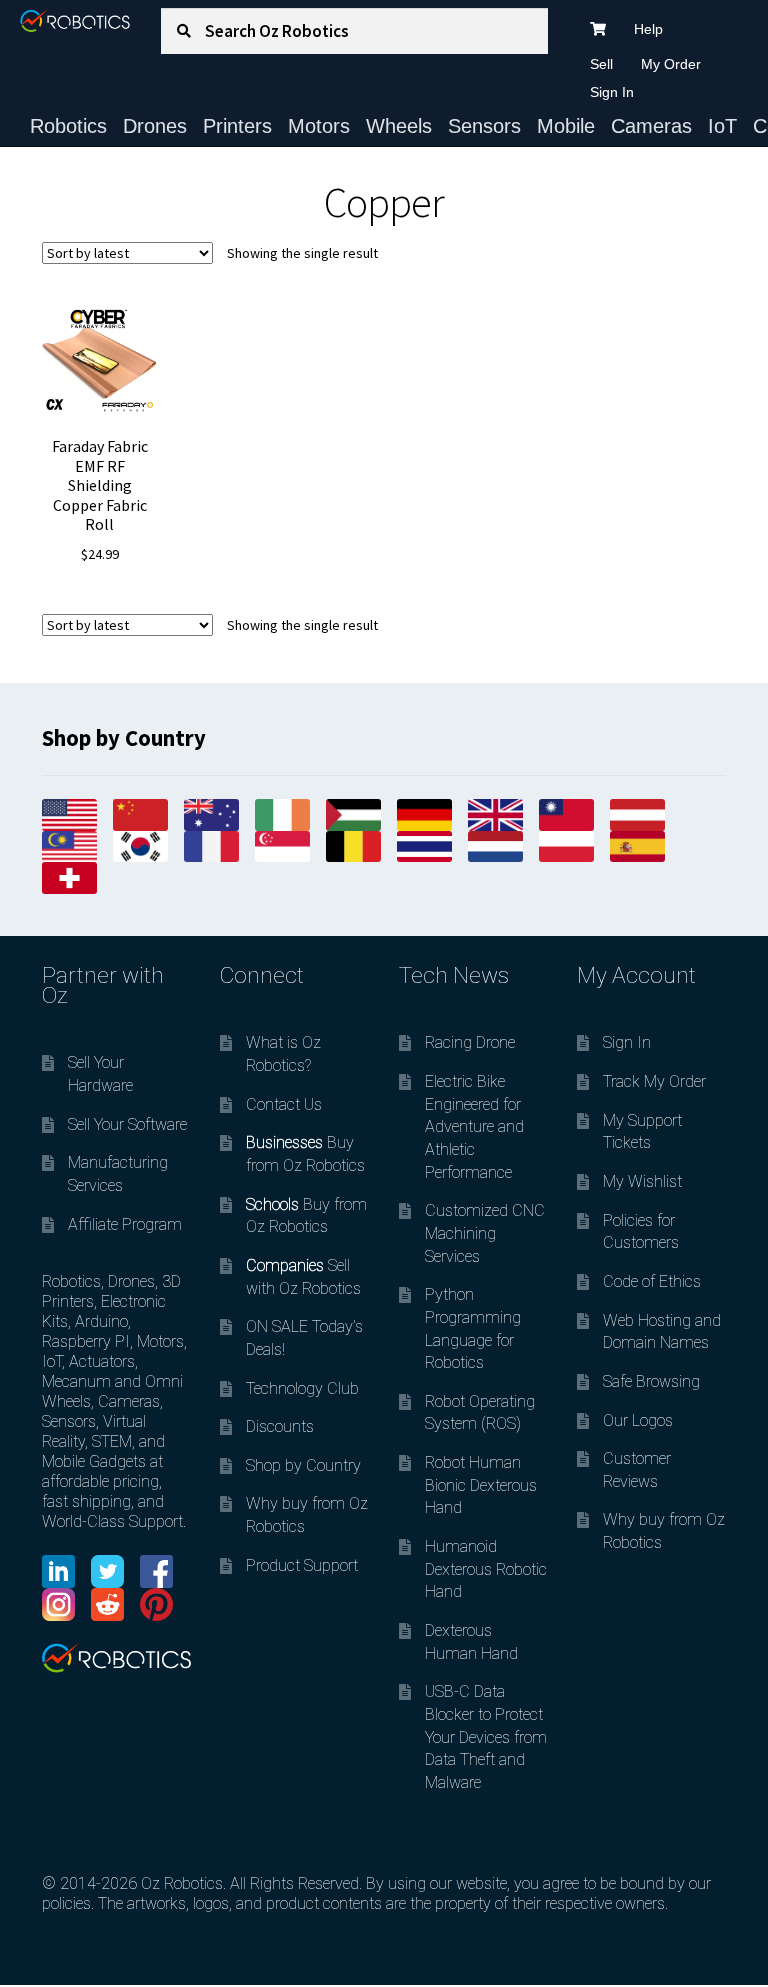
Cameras (651, 126)
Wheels (399, 126)
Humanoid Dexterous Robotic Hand (486, 1569)
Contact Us (284, 1104)
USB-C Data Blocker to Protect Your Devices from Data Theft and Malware (486, 1737)
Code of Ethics (652, 1281)
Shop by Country (303, 1465)
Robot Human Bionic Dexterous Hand (481, 1485)
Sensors (484, 126)
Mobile (566, 126)
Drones (155, 126)
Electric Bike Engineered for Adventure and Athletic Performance (474, 1127)
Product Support (302, 1565)
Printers (237, 126)
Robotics (68, 126)
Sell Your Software (127, 1124)
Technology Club (302, 1388)
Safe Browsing (651, 1381)
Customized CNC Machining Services (485, 1233)
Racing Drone (470, 1042)
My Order (671, 64)
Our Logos (638, 1420)
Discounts (280, 1426)
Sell (601, 64)
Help (648, 29)
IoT (722, 126)
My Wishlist (642, 1181)
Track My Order (654, 1081)
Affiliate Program (125, 1224)
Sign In (612, 92)
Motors (319, 126)
